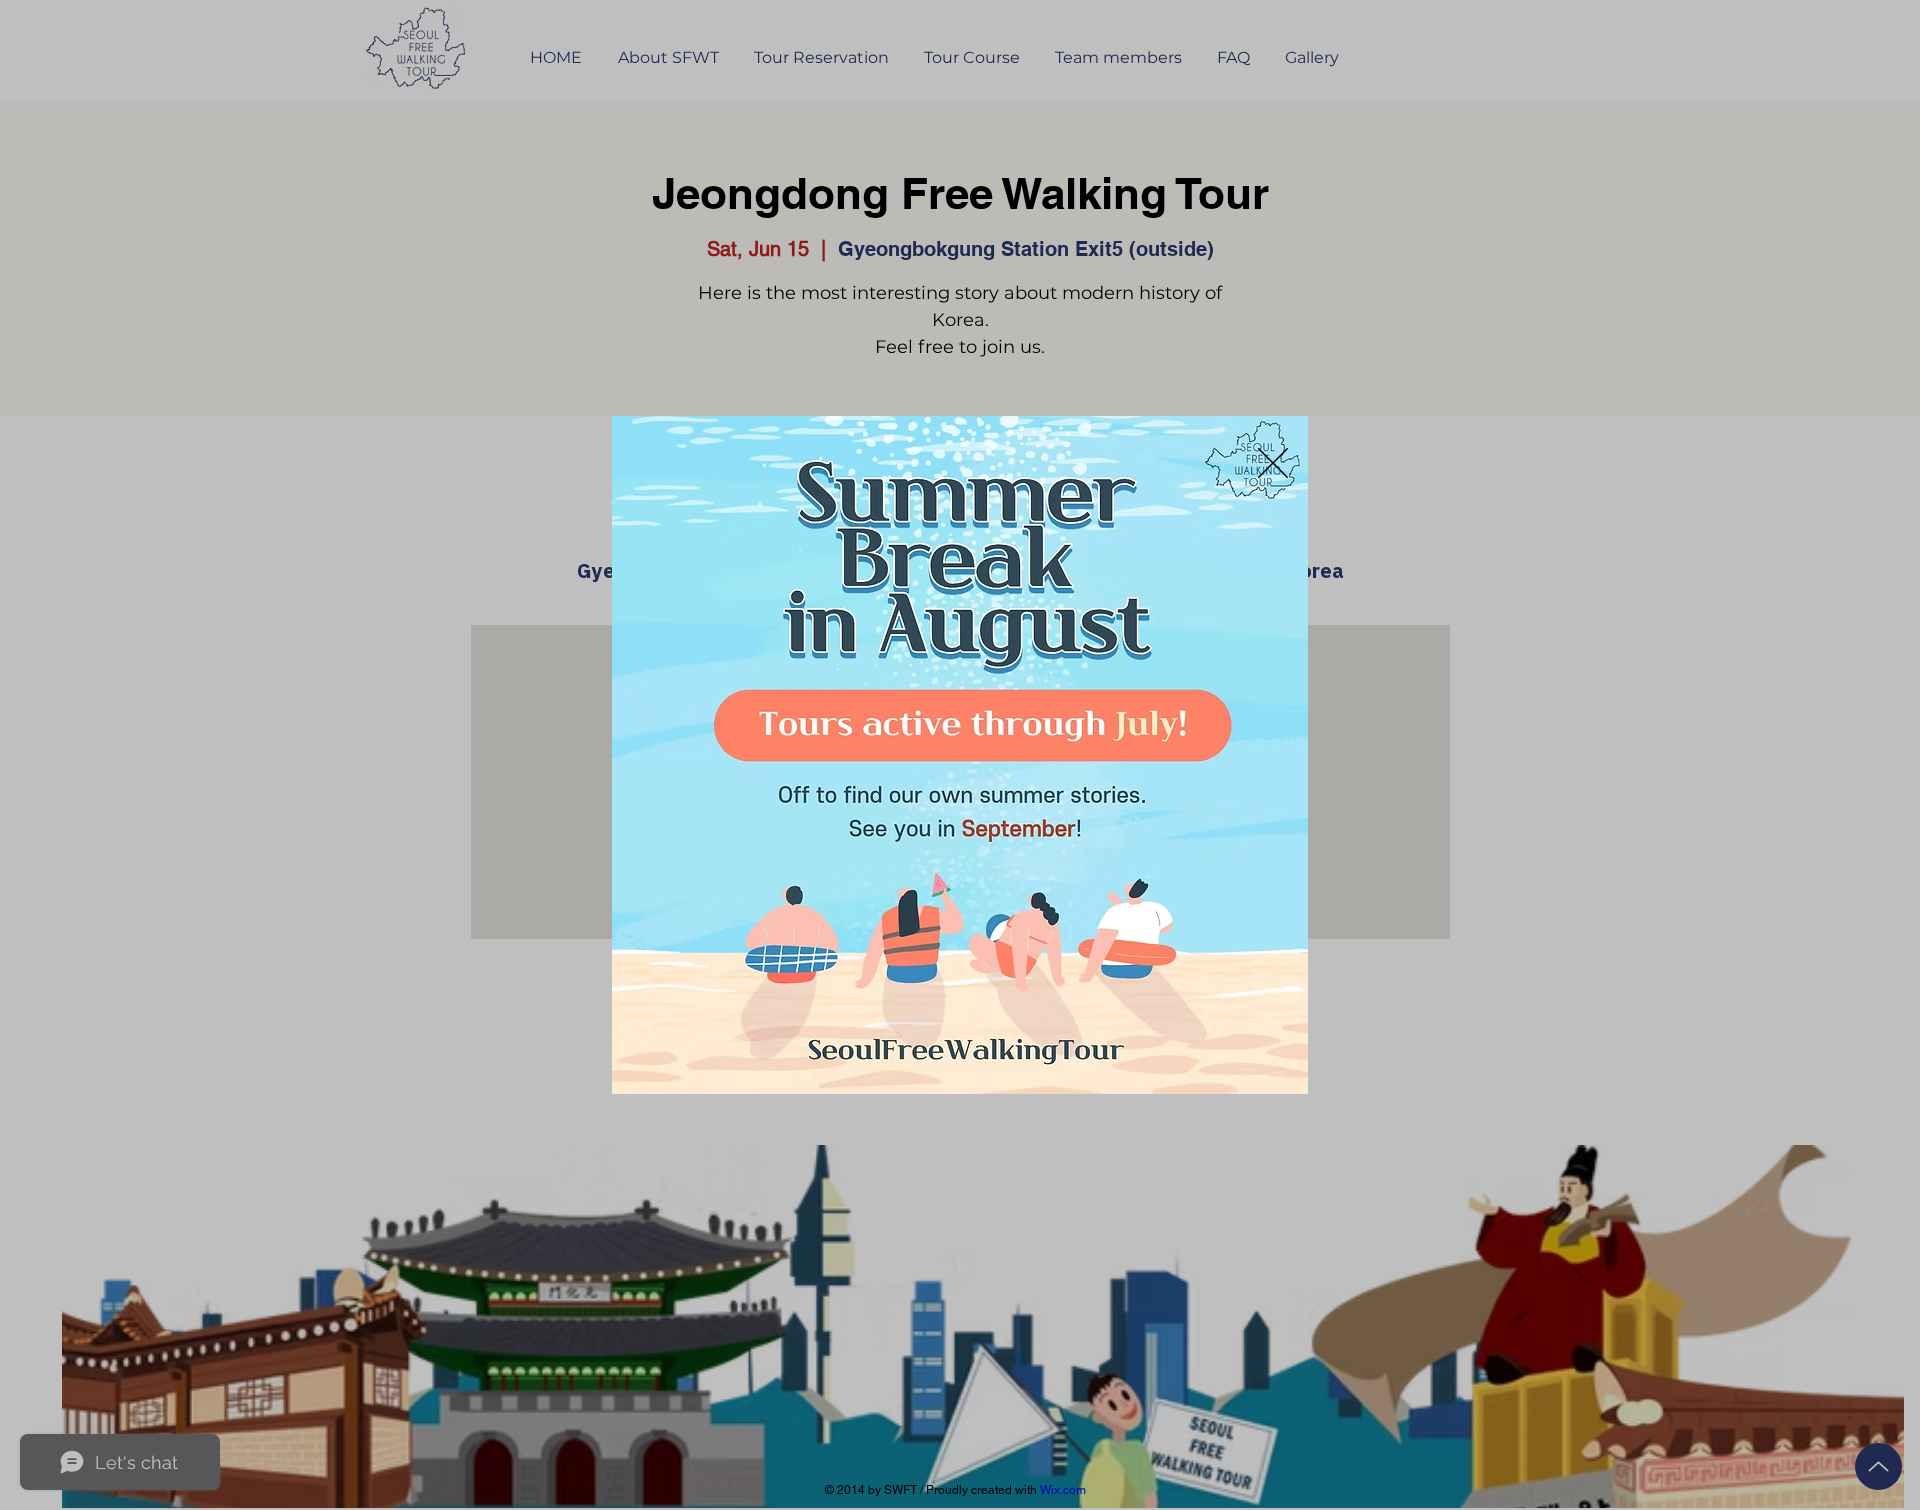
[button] (1273, 463)
